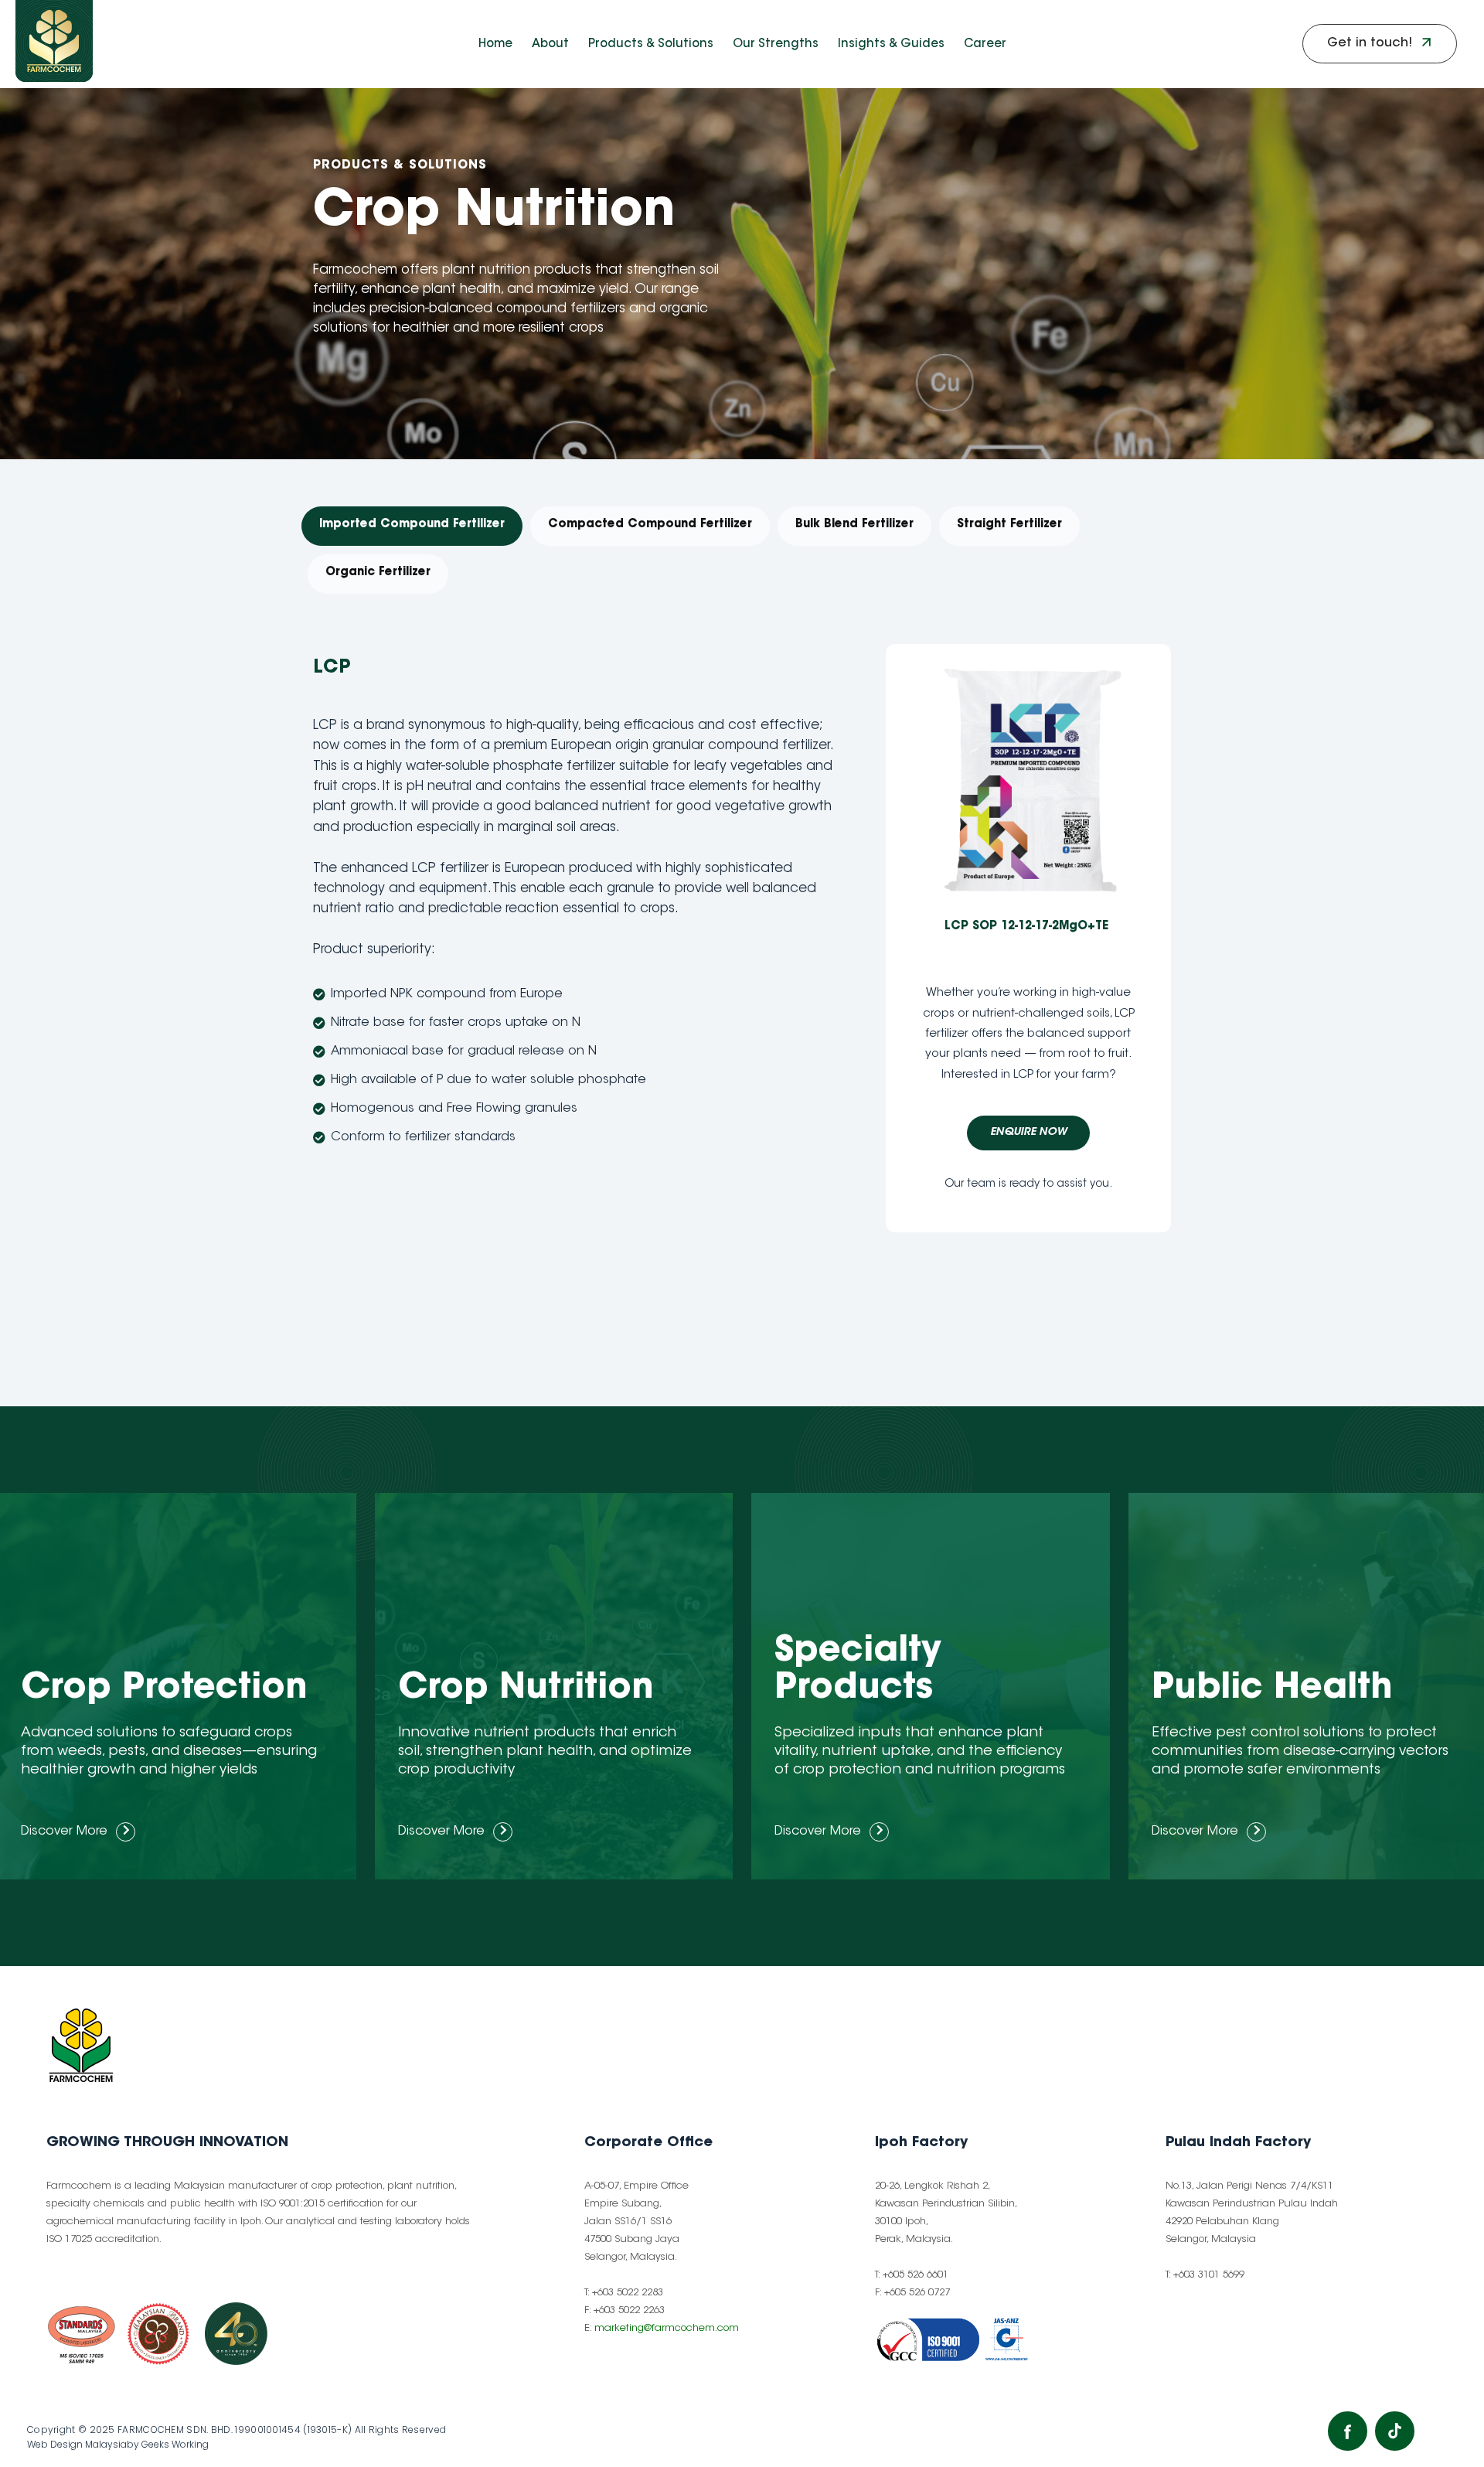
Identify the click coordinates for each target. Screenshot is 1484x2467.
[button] (1380, 44)
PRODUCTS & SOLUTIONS (402, 165)
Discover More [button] (64, 1832)
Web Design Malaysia (77, 2444)
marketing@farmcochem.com (667, 2328)
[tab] (412, 526)
